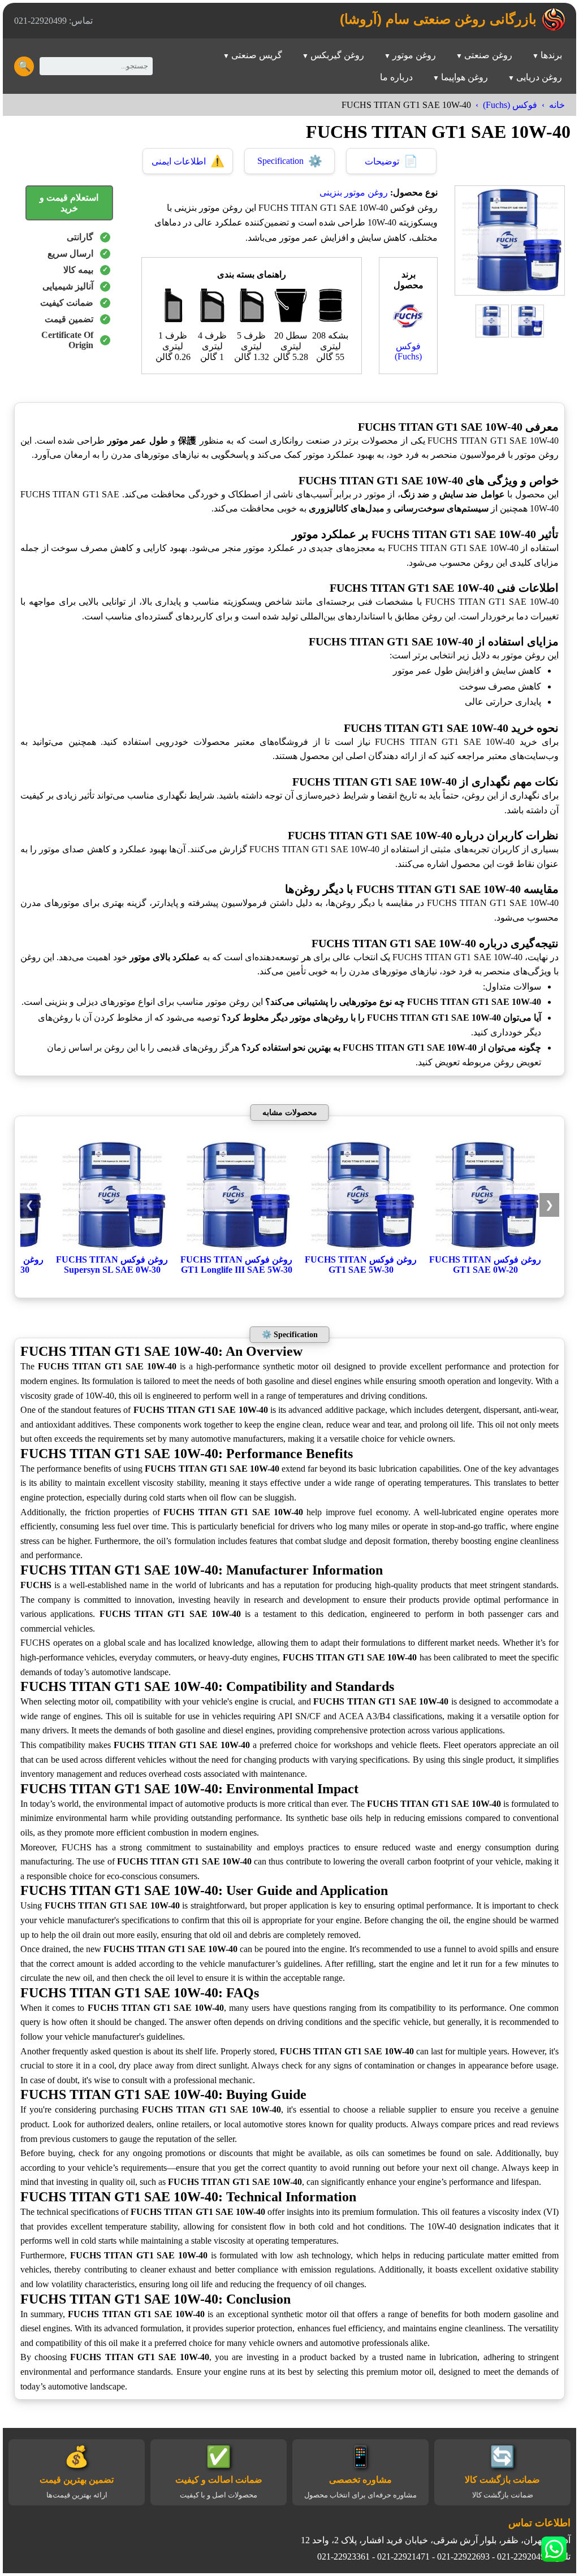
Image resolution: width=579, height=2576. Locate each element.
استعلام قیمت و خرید (69, 203)
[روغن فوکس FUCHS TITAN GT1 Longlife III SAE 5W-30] (236, 1249)
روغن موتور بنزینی (354, 192)
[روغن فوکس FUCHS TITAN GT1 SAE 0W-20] (485, 1249)
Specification (290, 161)
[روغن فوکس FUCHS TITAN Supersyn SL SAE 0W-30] (112, 1249)
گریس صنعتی (257, 55)
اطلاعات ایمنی (188, 161)
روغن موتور (414, 55)
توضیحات (391, 161)
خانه (557, 105)
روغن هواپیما (465, 77)
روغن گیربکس (337, 55)
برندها (551, 55)
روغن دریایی (539, 77)
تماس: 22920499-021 (53, 21)
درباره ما (396, 77)
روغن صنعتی (488, 55)
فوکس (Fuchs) (510, 105)
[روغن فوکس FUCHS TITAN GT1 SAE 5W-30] (361, 1249)
